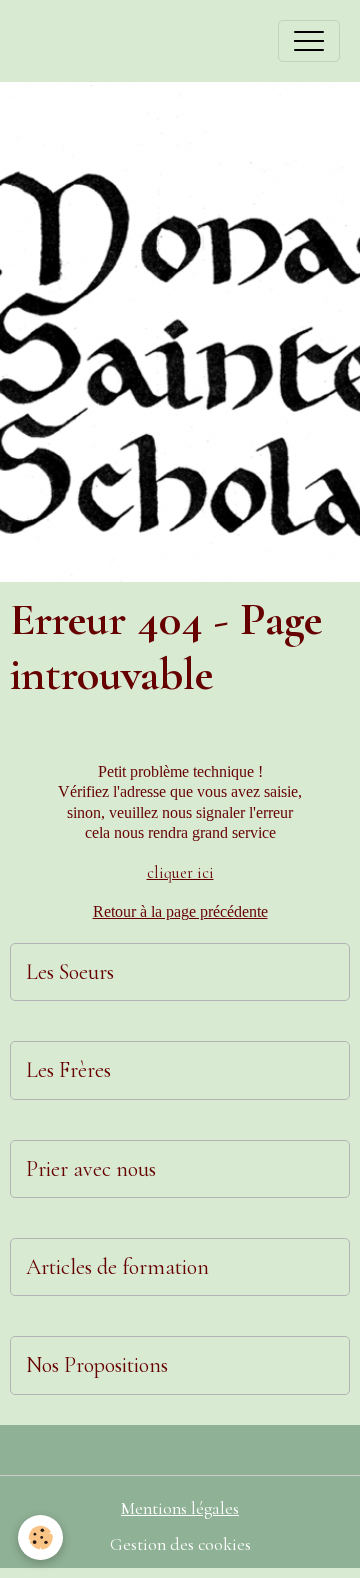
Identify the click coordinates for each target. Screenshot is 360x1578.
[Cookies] (40, 1537)
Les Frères (68, 1070)
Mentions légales (180, 1508)
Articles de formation (117, 1267)
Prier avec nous (91, 1169)
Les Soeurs (70, 972)
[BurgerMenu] (309, 41)
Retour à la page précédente (180, 911)
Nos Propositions (97, 1365)
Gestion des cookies (180, 1544)
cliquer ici (180, 873)
